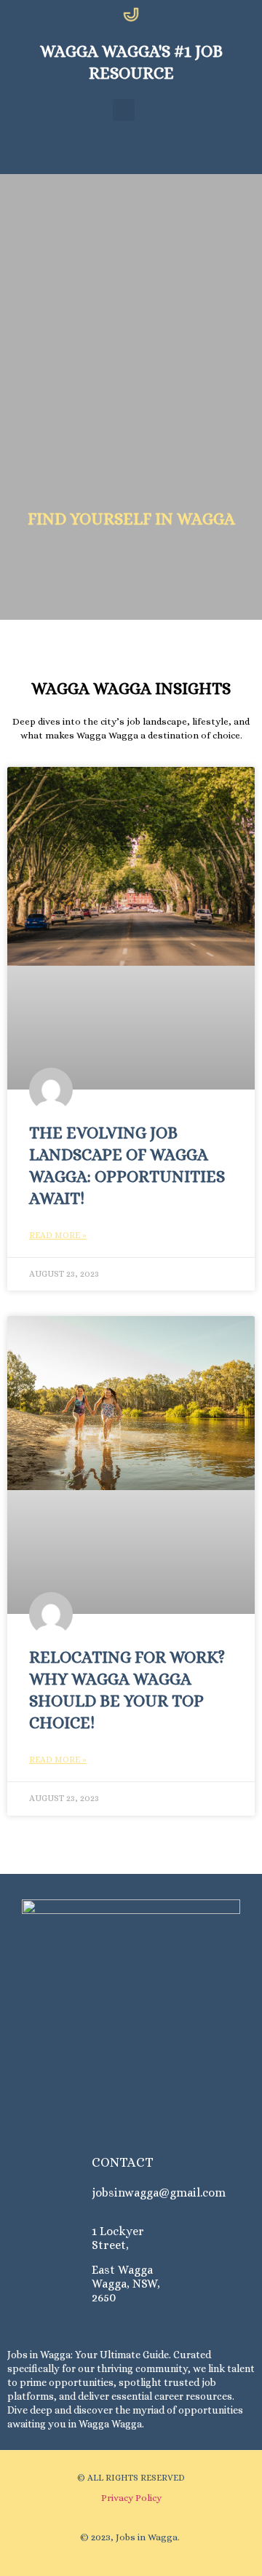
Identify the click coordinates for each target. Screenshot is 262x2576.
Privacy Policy (131, 2498)
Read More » (58, 1235)
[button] (124, 110)
